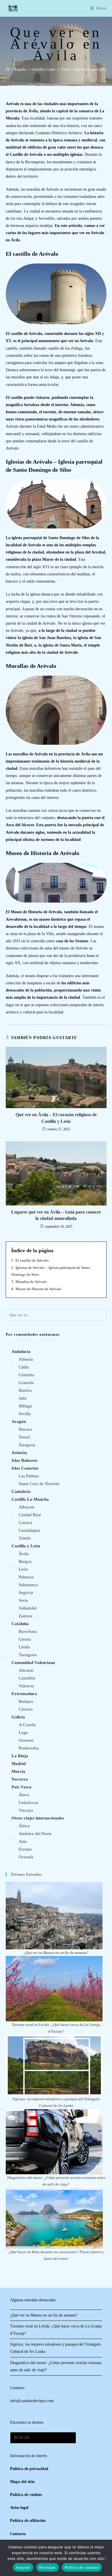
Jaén (23, 1398)
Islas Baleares (25, 1460)
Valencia (26, 1686)
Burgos (25, 1561)
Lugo (23, 1733)
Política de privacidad (29, 2469)
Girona (25, 1639)
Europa (25, 1849)
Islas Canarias (25, 1468)
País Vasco (22, 1787)
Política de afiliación (28, 2521)
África (24, 1826)
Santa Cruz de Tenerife (39, 1484)
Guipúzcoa (28, 1802)
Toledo (25, 1538)
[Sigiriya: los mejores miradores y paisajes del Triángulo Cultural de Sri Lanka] (54, 2065)
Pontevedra (29, 1748)
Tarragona (28, 1655)
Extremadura (24, 1694)
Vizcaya (26, 1810)
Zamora (26, 1616)
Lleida (24, 1647)
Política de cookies (82, 2567)
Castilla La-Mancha (30, 1499)
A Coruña (27, 1725)
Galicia (18, 1717)
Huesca (25, 1429)
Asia (23, 1841)
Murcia (18, 1771)
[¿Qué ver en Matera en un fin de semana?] (54, 1916)
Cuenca (25, 1523)
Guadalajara (29, 1530)
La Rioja (20, 1756)
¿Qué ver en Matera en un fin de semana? (56, 1953)
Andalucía (21, 1352)
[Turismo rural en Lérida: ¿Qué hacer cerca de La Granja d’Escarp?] (54, 1989)
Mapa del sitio (22, 2482)
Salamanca (28, 1585)
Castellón (27, 1678)
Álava (24, 1795)
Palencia (26, 1577)
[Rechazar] (105, 2558)
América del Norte (35, 1834)
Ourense (26, 1740)
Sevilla (25, 1414)
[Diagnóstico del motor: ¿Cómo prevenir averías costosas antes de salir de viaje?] (54, 2142)
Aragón (19, 1421)
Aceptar (23, 2567)
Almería (26, 1359)
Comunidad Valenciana (33, 1663)
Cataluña (20, 1624)
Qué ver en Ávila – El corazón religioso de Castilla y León (56, 1118)
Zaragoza (27, 1445)
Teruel (24, 1437)
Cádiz (24, 1367)
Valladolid (28, 1608)
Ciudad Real (30, 1515)
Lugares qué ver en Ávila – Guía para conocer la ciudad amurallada (56, 1215)
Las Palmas (29, 1476)
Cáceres (26, 1709)
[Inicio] (8, 69)
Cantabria (21, 1491)
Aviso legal (19, 2508)
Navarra (20, 1779)
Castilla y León (26, 1546)
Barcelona (28, 1631)
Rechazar (48, 2567)
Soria (23, 1600)
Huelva (25, 1390)
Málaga (25, 1406)
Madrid (19, 1764)
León (23, 1569)
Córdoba (26, 1375)
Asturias (19, 1453)
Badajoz (26, 1701)
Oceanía (26, 1857)
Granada (26, 1383)
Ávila (24, 1554)
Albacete (27, 1507)
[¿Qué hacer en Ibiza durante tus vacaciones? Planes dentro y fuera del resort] (54, 2218)
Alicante (26, 1670)
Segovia (26, 1593)
